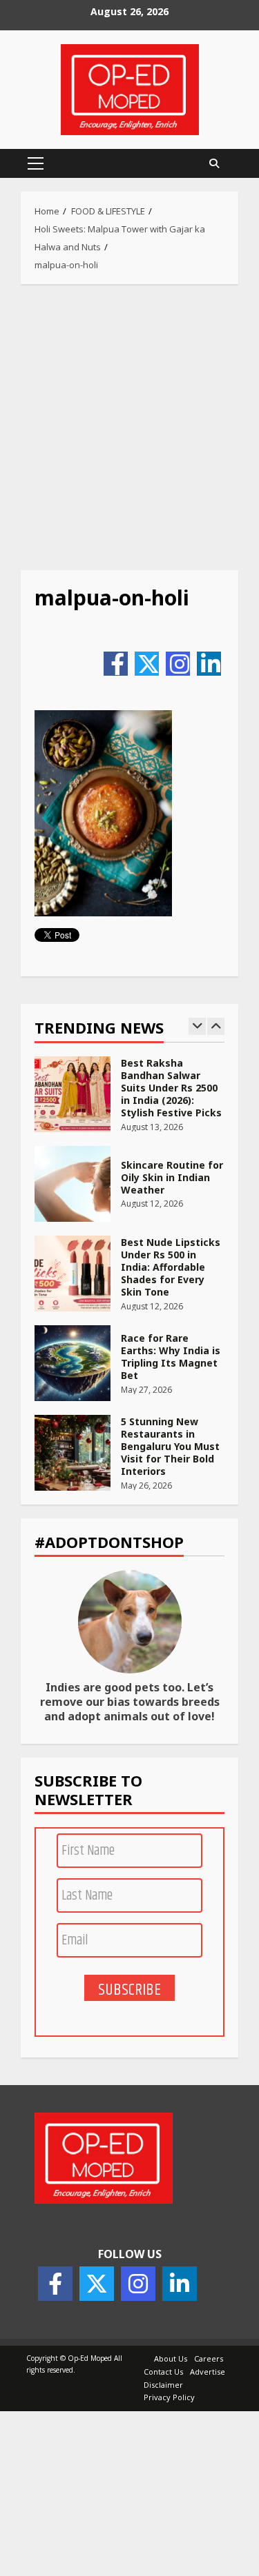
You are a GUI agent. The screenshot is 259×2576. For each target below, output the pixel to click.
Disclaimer (163, 2385)
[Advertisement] (129, 427)
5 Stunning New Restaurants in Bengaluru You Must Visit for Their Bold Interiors (73, 1453)
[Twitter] (147, 664)
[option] (129, 1101)
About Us (171, 2358)
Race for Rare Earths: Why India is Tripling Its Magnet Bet (73, 1363)
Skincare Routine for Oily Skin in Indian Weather (73, 1184)
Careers (209, 2358)
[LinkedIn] (209, 664)
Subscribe (129, 1989)
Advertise (208, 2372)
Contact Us (163, 2372)
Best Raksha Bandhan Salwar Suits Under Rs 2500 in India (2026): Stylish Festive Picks (73, 1094)
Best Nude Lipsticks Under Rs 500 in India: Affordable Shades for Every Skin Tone (73, 1274)
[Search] (214, 163)
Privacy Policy (169, 2397)
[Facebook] (116, 664)
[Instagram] (178, 664)
